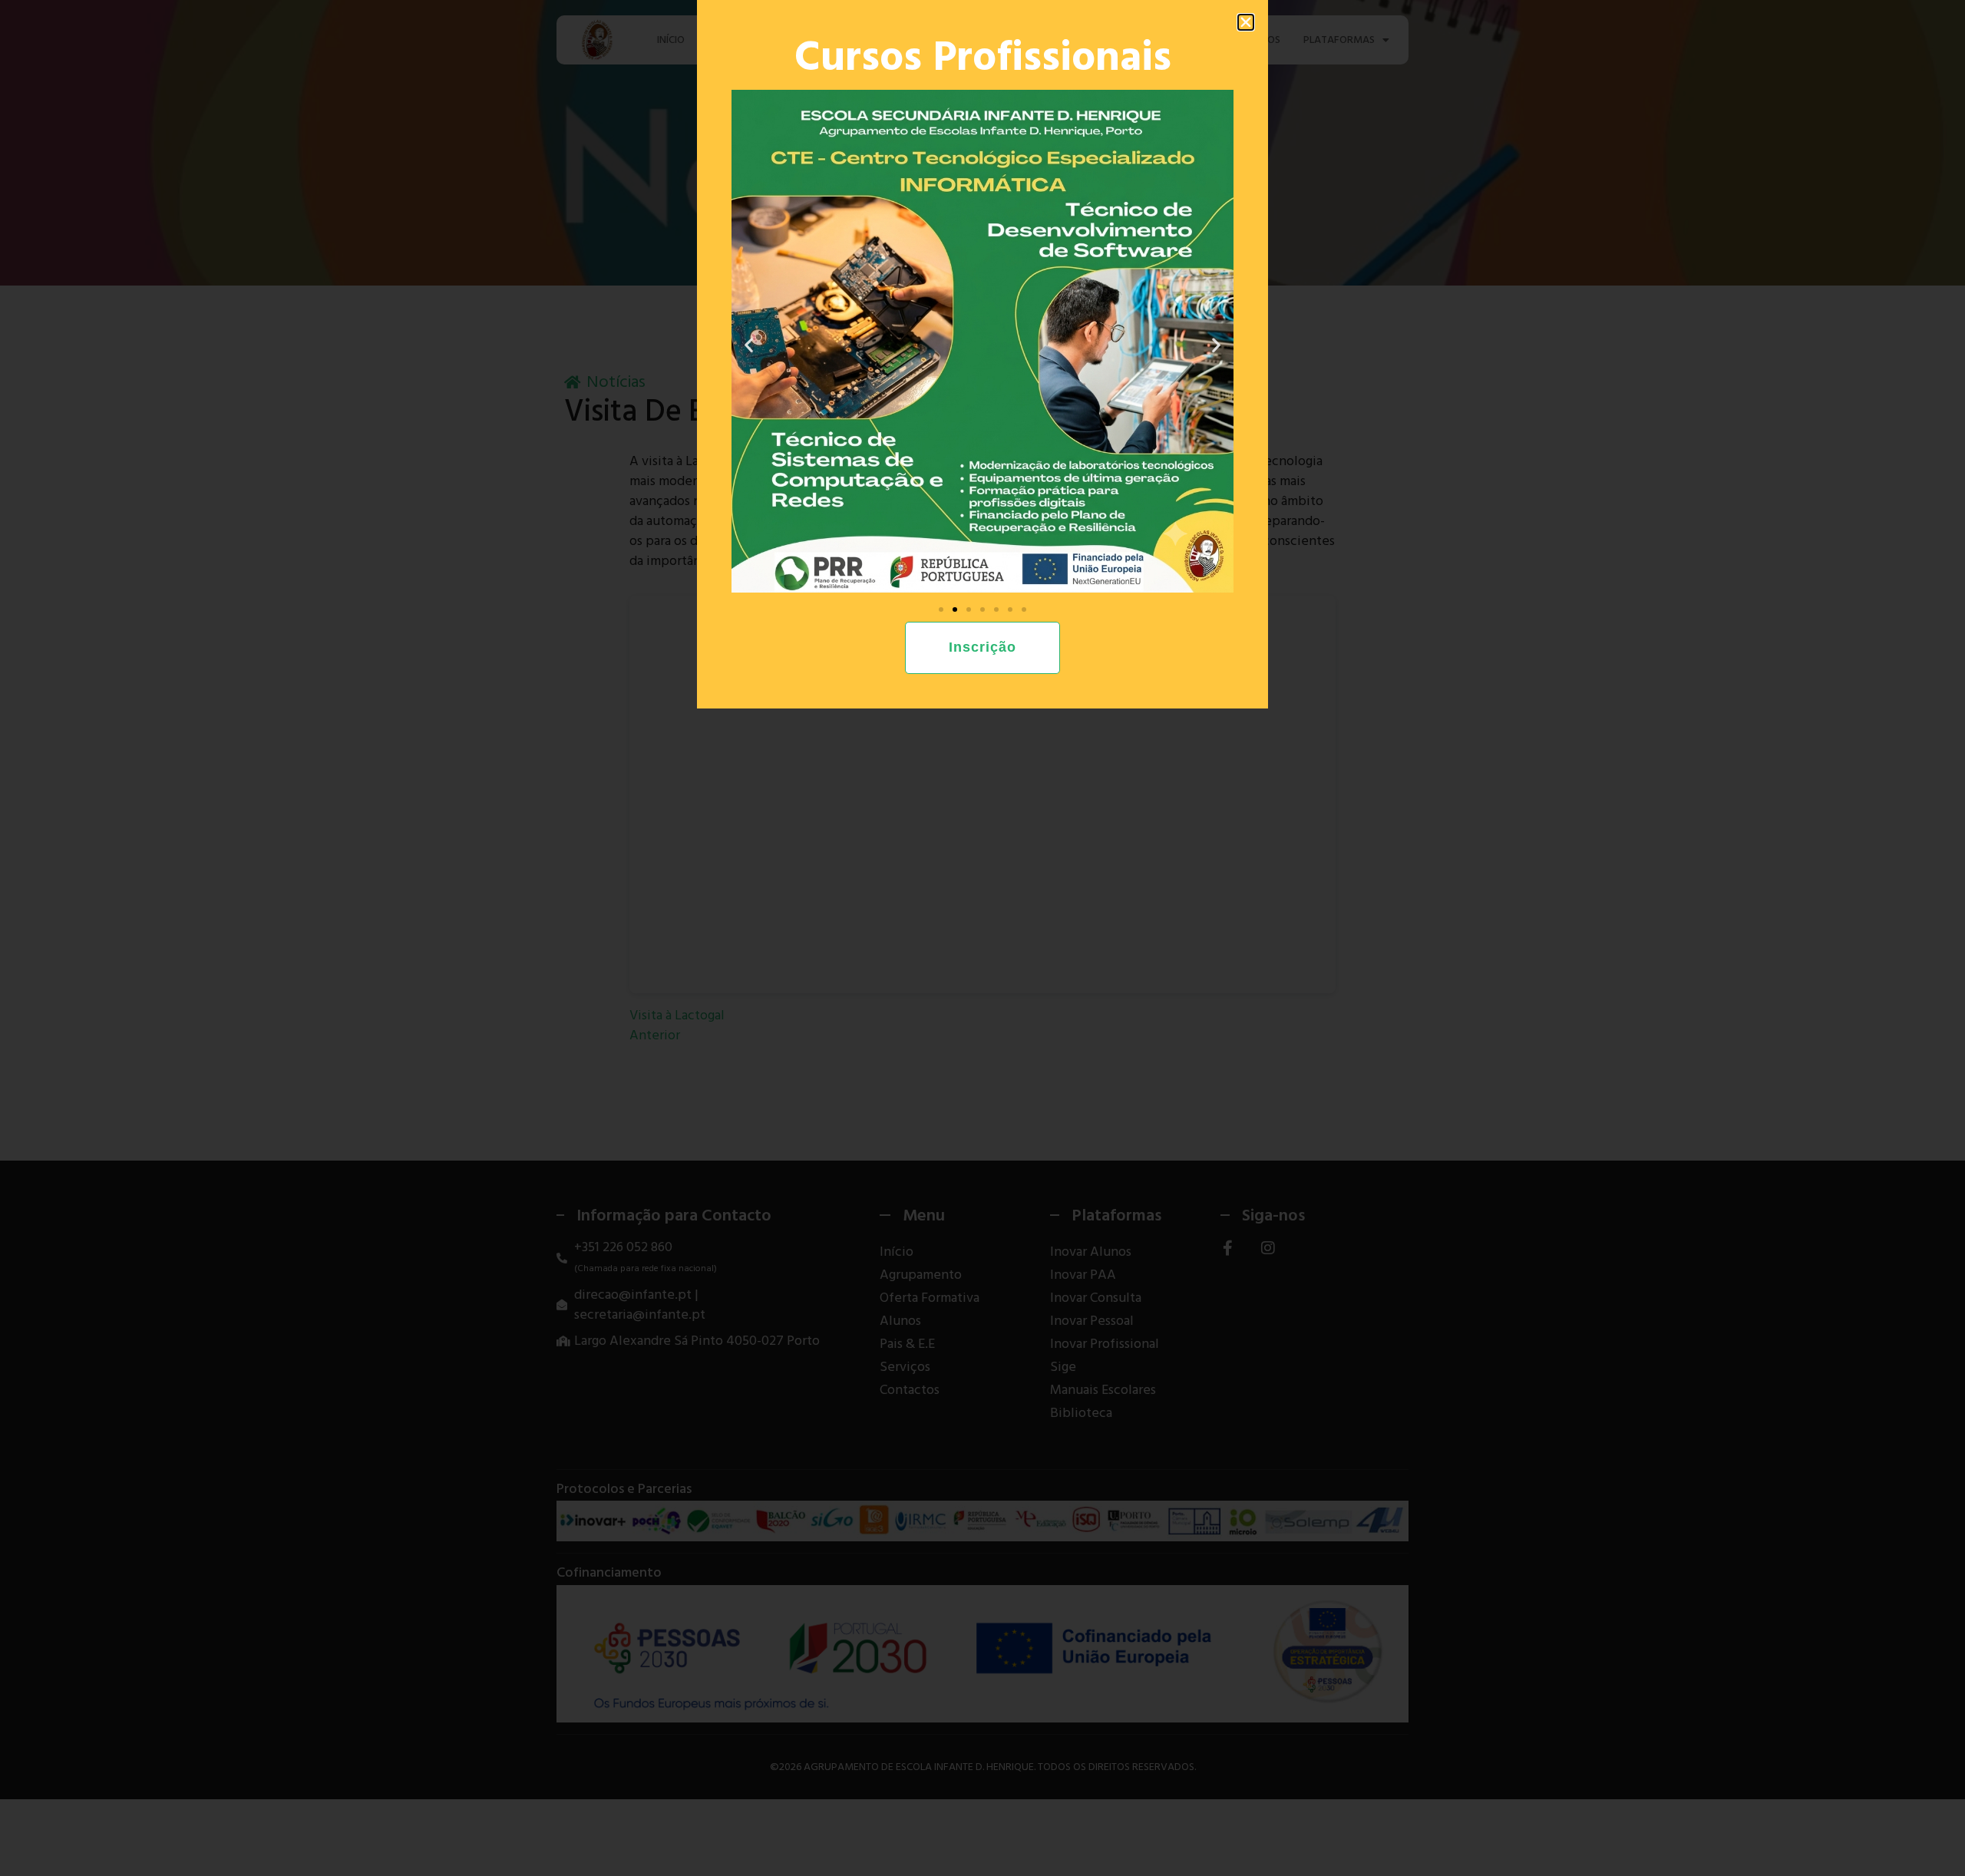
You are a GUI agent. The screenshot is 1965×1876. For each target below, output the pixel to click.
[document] (982, 938)
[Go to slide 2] (955, 609)
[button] (1246, 22)
